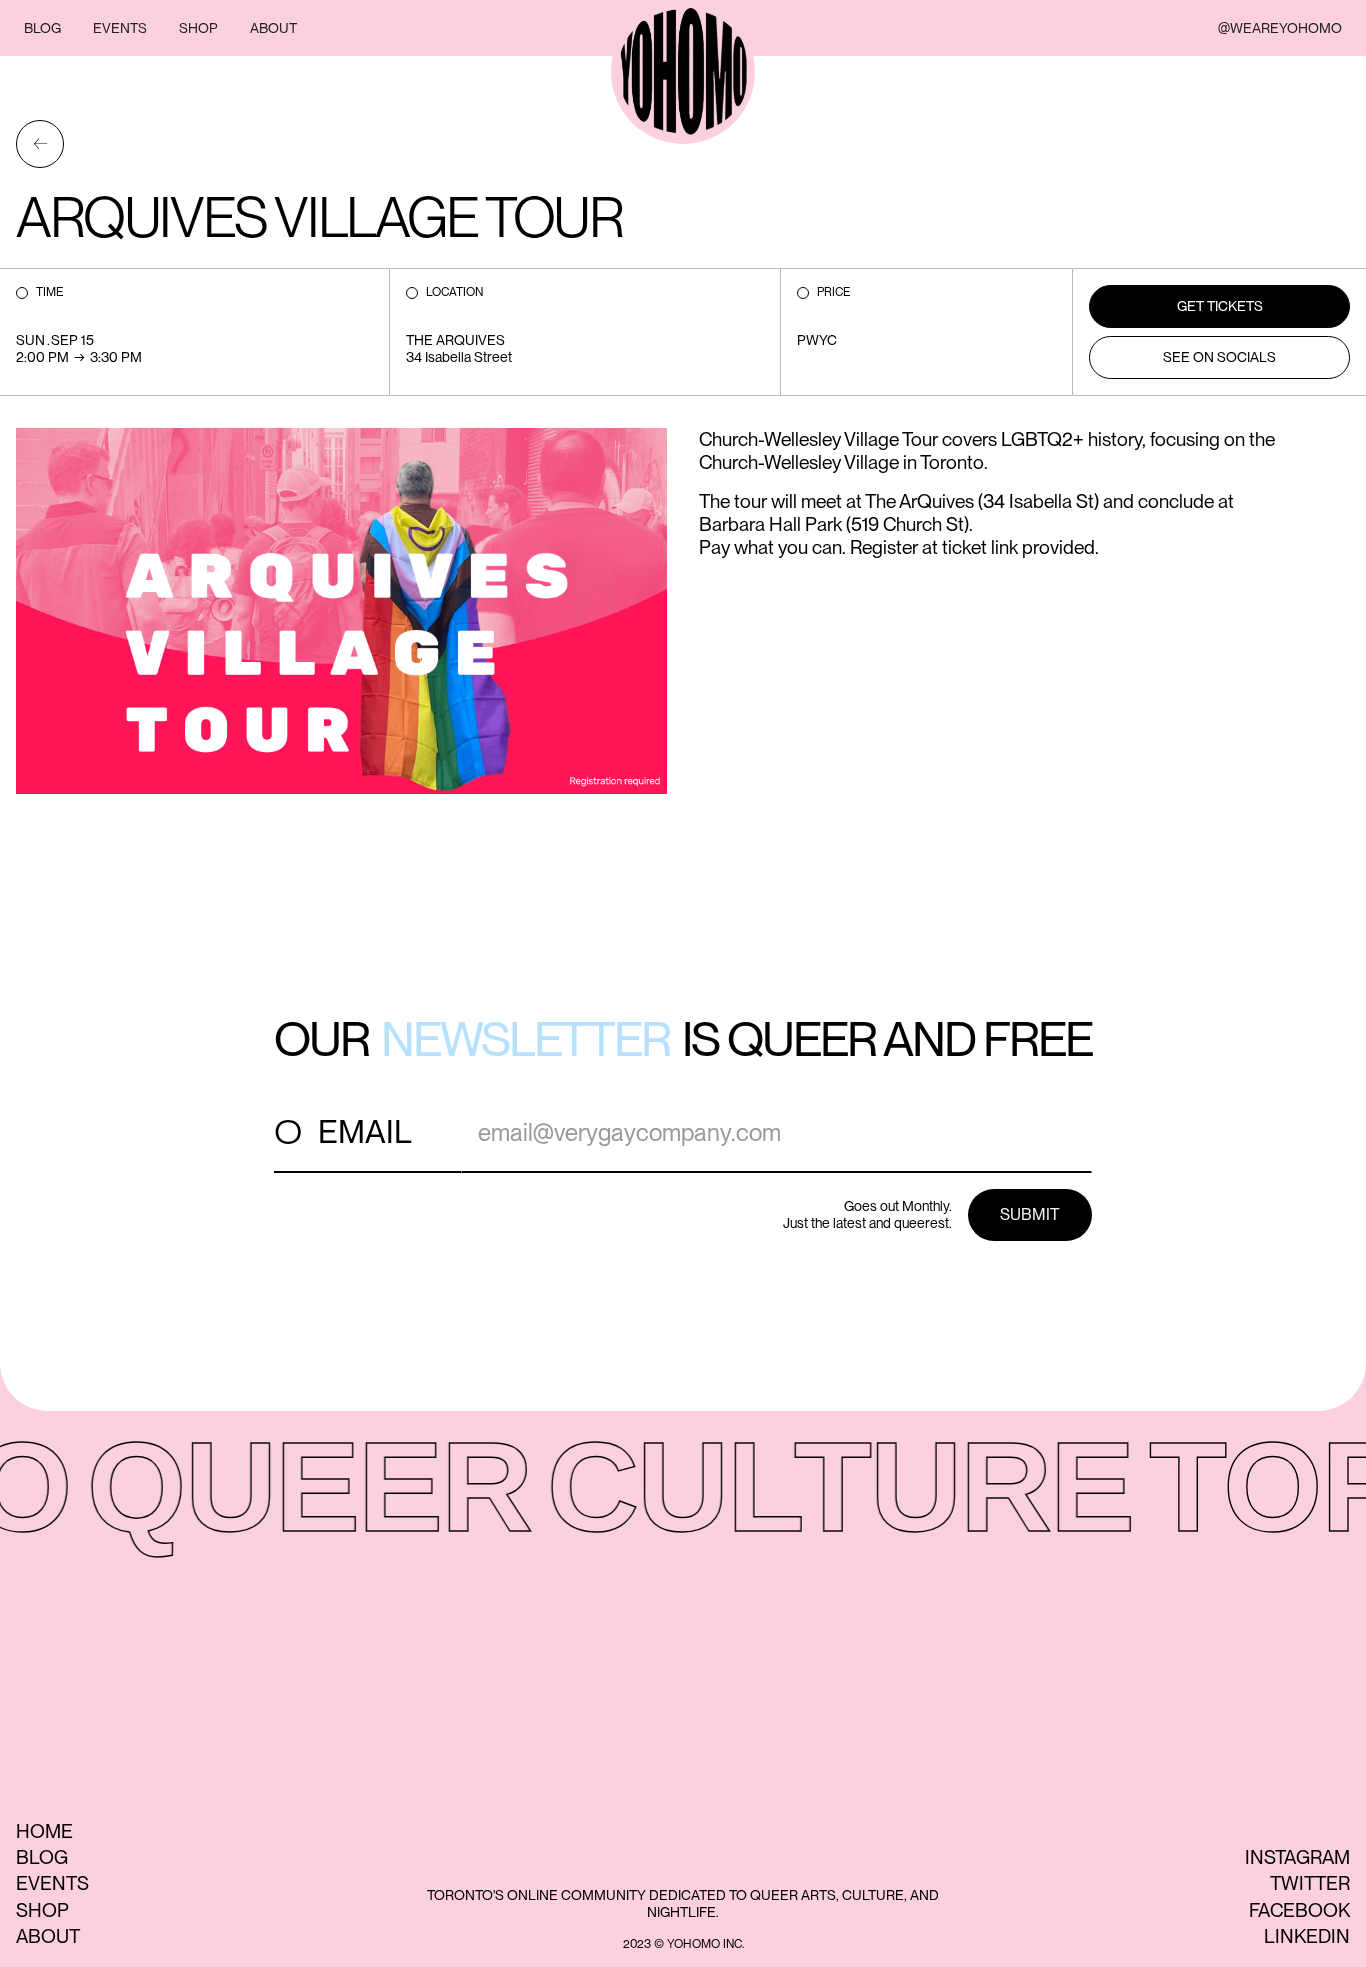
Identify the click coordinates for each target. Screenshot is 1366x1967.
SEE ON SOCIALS (1219, 357)
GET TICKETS (1220, 306)
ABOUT (273, 28)
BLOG (42, 28)
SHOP (198, 28)
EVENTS (120, 28)
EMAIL (365, 1131)
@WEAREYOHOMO (1280, 28)
